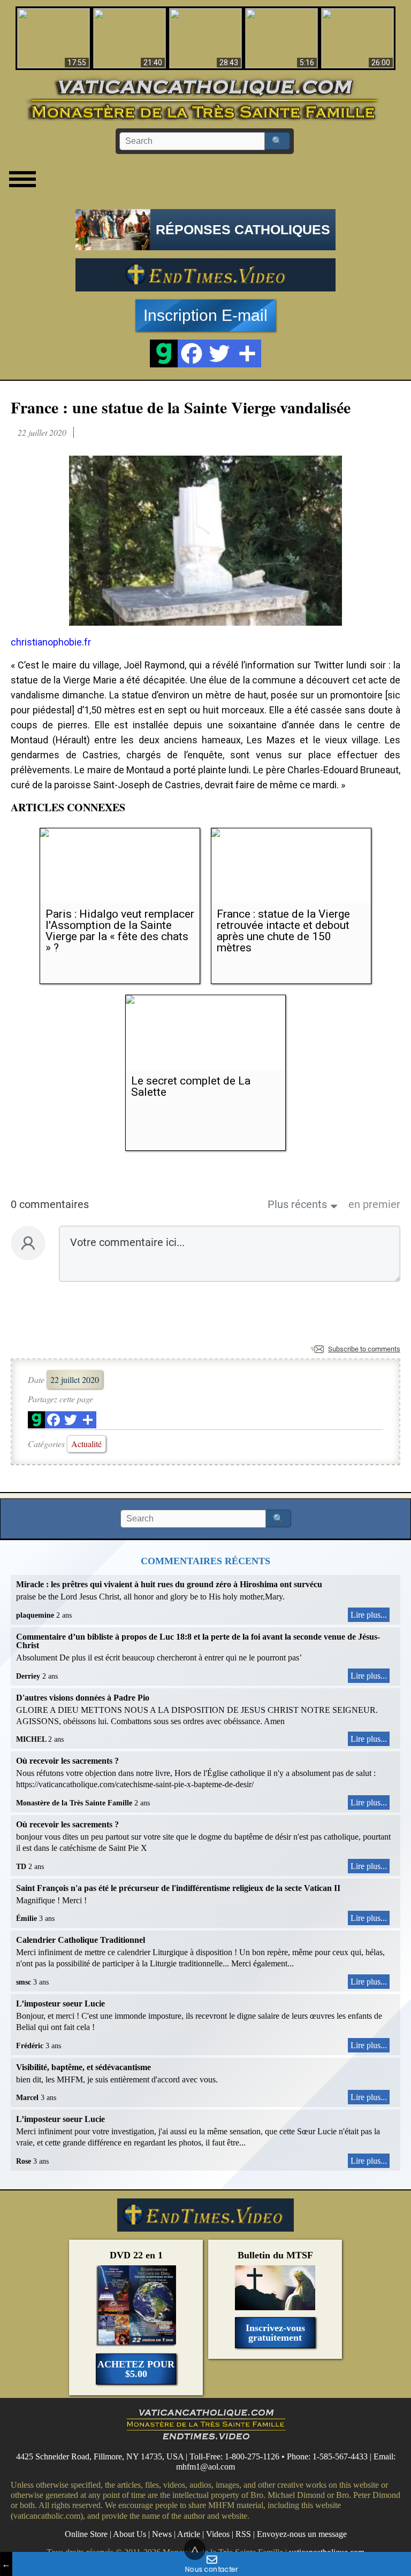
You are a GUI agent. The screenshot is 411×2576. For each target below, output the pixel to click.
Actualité (86, 1444)
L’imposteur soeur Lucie (60, 2004)
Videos (218, 2534)
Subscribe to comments (364, 1349)
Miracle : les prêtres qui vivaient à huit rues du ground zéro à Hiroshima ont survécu (169, 1584)
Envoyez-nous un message (302, 2534)
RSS (243, 2534)
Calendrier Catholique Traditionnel (81, 1940)
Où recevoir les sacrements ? (67, 1761)
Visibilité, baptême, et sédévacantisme (83, 2067)
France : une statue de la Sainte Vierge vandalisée (181, 407)
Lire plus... (369, 1615)
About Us (130, 2534)
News (162, 2534)
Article (189, 2534)
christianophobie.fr (51, 642)
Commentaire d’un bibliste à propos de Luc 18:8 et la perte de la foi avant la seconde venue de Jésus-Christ (198, 1641)
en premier (374, 1204)
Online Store (86, 2534)
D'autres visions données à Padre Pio (83, 1698)
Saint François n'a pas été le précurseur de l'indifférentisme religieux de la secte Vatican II (178, 1888)
